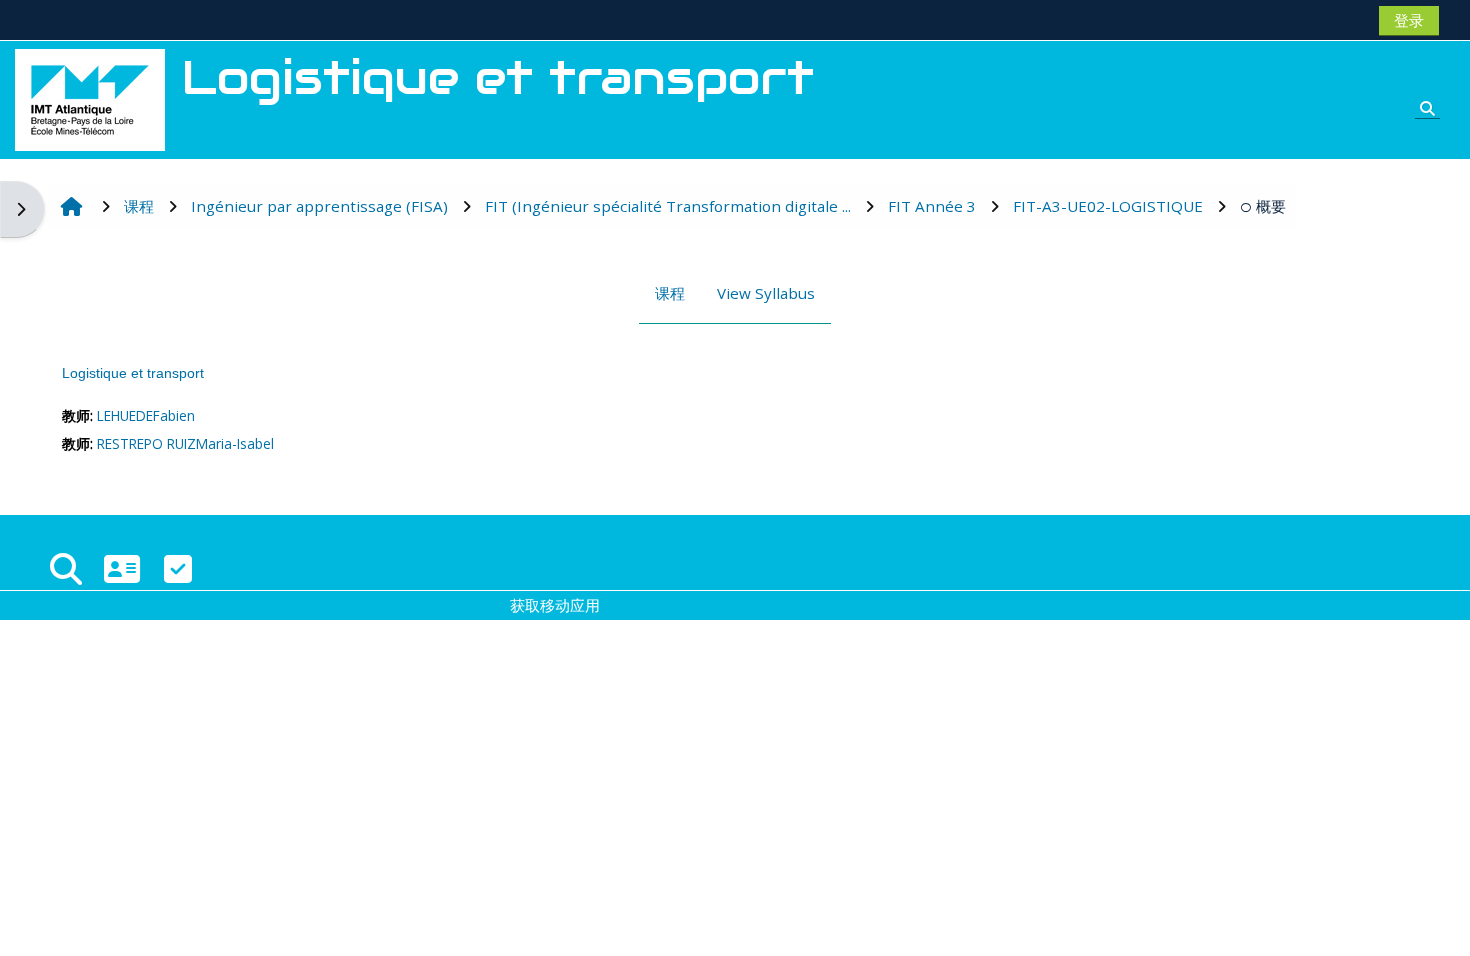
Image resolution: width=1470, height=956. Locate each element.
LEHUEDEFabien (146, 415)
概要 (1271, 206)
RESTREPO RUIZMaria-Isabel (185, 443)
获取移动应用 (555, 605)
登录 (1409, 20)
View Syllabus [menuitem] (766, 293)
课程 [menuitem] (670, 293)
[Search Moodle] (66, 568)
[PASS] (122, 568)
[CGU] (178, 568)
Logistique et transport (133, 373)
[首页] (90, 98)
